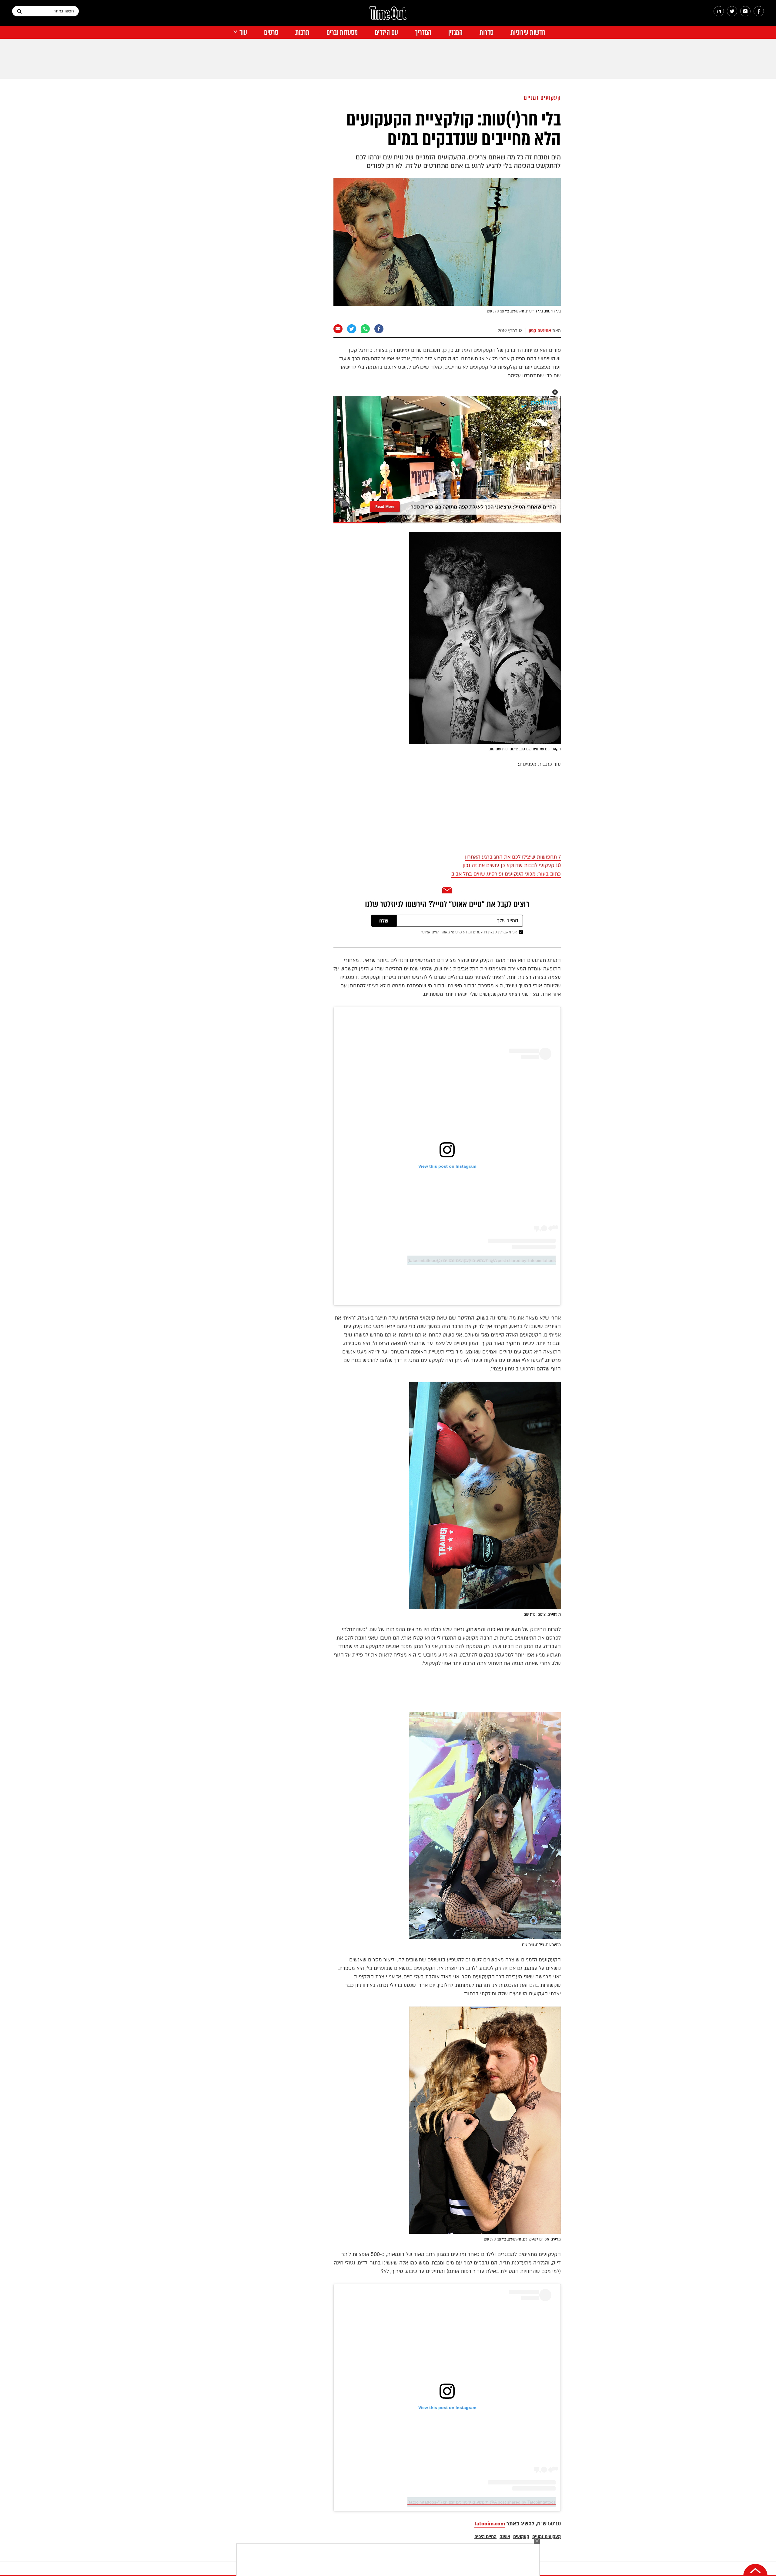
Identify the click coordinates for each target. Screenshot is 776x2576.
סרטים (271, 33)
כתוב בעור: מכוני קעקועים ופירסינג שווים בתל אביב (506, 874)
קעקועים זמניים (542, 98)
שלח (384, 921)
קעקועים (521, 2537)
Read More (385, 506)
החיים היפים (485, 2537)
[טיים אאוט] (388, 16)
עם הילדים (386, 33)
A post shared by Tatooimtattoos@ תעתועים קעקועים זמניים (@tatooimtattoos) (482, 1260)
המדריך (423, 33)
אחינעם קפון (540, 331)
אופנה (505, 2537)
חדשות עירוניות (528, 33)
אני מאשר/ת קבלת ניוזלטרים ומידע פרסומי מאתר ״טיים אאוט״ (469, 932)
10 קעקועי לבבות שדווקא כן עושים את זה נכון (512, 865)
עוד (243, 33)
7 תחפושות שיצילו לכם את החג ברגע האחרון (513, 857)
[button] (555, 392)
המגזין (455, 33)
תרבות (302, 33)
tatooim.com (490, 2524)
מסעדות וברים (342, 33)
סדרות (487, 33)
